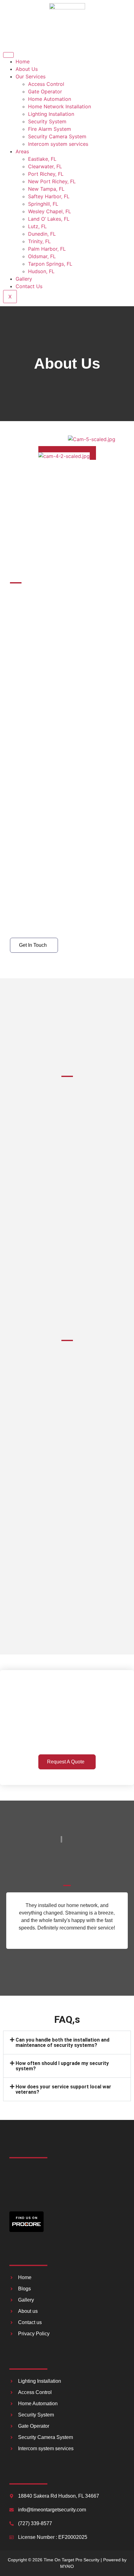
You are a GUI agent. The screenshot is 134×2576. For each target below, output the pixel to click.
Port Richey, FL (46, 174)
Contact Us (29, 286)
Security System (47, 121)
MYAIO (67, 2566)
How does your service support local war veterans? (63, 2089)
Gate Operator (45, 91)
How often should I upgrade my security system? (62, 2066)
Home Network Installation (60, 106)
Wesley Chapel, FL (50, 211)
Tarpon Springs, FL (50, 264)
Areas (22, 151)
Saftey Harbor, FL (49, 196)
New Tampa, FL (46, 189)
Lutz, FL (37, 226)
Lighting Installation (51, 114)
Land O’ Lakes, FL (49, 219)
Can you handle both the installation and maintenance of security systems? (62, 2043)
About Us (27, 69)
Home (23, 61)
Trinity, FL (39, 241)
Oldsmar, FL (42, 256)
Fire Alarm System (50, 129)
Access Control (46, 84)
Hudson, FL (41, 271)
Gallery (24, 279)
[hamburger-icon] (8, 55)
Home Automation (50, 99)
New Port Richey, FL (52, 181)
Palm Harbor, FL (47, 249)
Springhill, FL (43, 204)
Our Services (31, 76)
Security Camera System (57, 136)
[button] (67, 2043)
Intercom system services (58, 144)
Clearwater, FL (45, 166)
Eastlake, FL (42, 159)
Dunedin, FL (42, 234)
